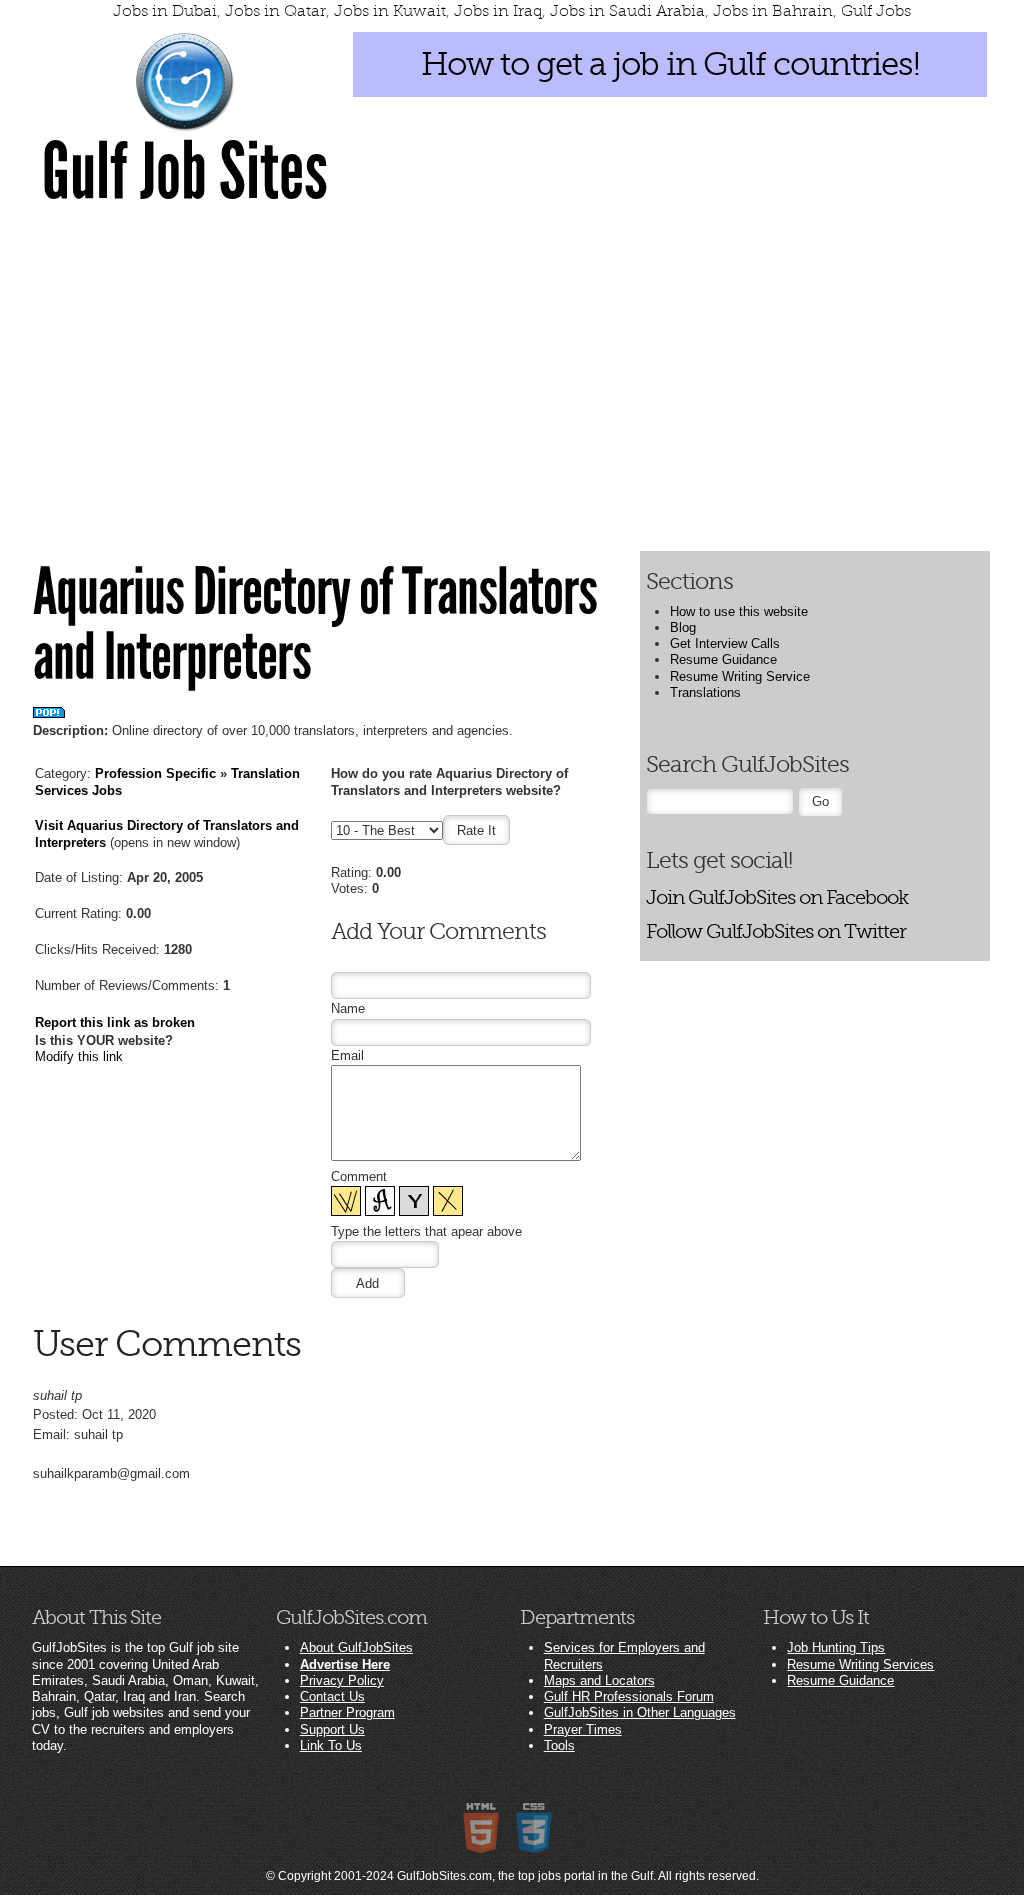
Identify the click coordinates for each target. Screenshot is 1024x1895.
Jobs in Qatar (275, 11)
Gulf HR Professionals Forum (629, 1696)
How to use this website (739, 611)
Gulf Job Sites (185, 172)
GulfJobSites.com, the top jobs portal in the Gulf (525, 1876)
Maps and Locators (599, 1680)
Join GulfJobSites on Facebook (777, 897)
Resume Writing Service (740, 676)
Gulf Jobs (876, 11)
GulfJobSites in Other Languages (640, 1712)
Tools (559, 1745)
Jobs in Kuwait (390, 11)
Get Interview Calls (725, 643)
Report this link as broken (115, 1022)
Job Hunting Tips (836, 1647)
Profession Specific (155, 773)
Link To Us (331, 1745)
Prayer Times (583, 1729)
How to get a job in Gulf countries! (670, 64)
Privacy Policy (342, 1680)
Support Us (332, 1729)
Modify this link (79, 1056)
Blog (683, 627)
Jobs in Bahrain (773, 11)
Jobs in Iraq (498, 11)
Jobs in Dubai (165, 11)
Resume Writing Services (860, 1664)
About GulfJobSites (356, 1647)
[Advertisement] (512, 377)
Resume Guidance (723, 659)
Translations (705, 692)
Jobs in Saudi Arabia (627, 11)
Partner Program (347, 1712)
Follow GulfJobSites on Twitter (776, 931)
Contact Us (332, 1696)
